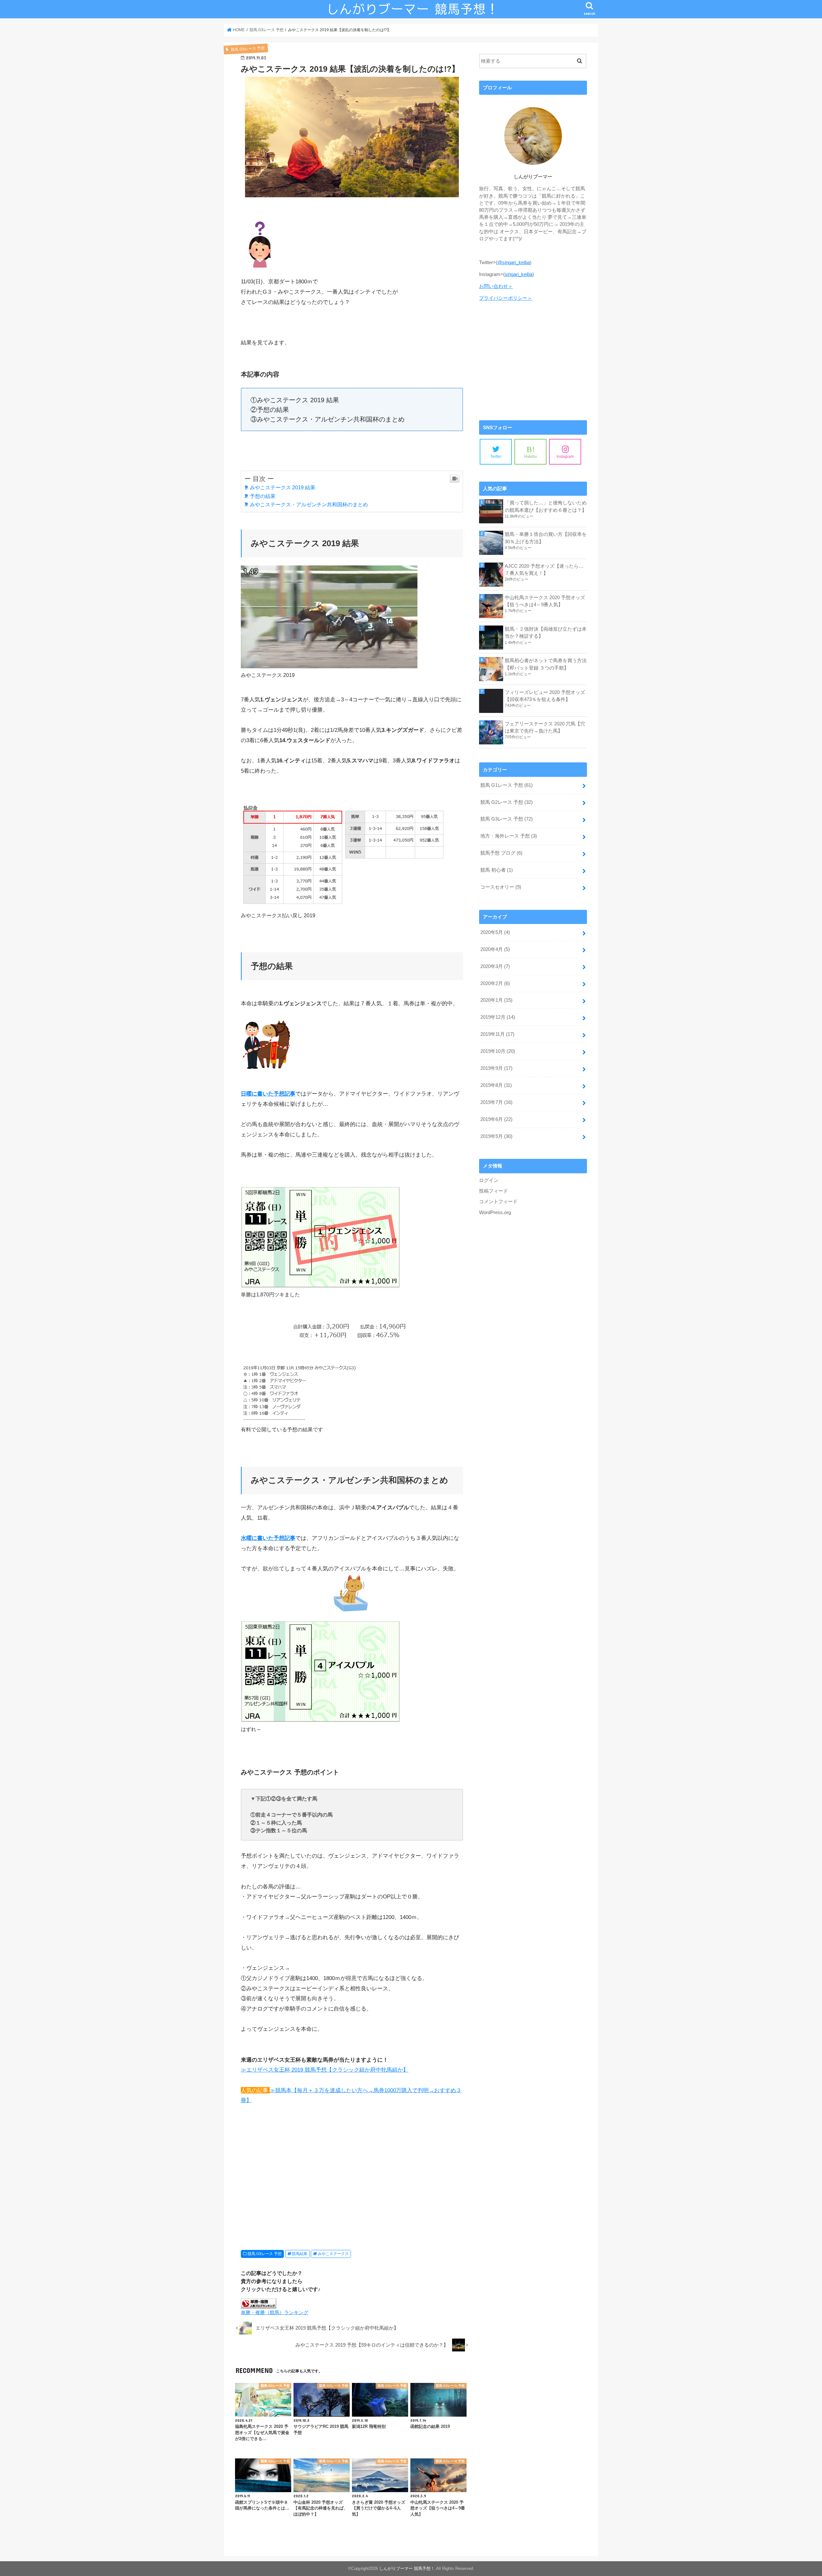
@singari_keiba (514, 262)
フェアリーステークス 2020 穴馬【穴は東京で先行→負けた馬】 (545, 727)
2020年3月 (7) (495, 966)
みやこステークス (333, 2254)
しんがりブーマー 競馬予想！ (407, 2568)
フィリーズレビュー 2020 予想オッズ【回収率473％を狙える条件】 (545, 696)
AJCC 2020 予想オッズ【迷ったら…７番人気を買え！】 (544, 570)
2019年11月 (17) (497, 1034)
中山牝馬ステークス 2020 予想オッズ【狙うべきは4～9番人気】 (545, 601)
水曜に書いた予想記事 (268, 1538)
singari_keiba (519, 274)
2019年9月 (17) (496, 1068)
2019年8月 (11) (496, 1085)
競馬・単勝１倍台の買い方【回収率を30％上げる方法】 (546, 538)
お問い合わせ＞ (496, 286)
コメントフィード (498, 1202)
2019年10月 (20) (498, 1051)
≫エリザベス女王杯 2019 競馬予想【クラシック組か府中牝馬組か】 (325, 2070)
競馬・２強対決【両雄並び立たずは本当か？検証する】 (546, 633)
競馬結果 (300, 2254)
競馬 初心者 (497, 870)
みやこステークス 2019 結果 (283, 487)
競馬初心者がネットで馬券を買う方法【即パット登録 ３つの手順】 (546, 664)
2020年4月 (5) (495, 949)
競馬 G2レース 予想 (507, 802)
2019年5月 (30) (496, 1136)
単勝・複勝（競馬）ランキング (275, 2313)
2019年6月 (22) (496, 1119)
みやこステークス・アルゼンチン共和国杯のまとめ (309, 504)
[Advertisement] (352, 2181)
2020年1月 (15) (496, 1000)
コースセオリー (501, 887)
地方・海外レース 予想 (509, 836)
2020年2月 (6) (495, 983)
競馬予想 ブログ (501, 853)
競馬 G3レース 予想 (265, 2254)
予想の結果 (263, 496)
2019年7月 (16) (496, 1102)
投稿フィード (494, 1191)
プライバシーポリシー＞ (506, 298)
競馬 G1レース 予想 (507, 785)
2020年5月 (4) (495, 932)
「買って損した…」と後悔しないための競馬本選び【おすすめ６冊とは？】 (546, 506)
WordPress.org (495, 1212)
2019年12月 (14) (498, 1017)
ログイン (489, 1180)
